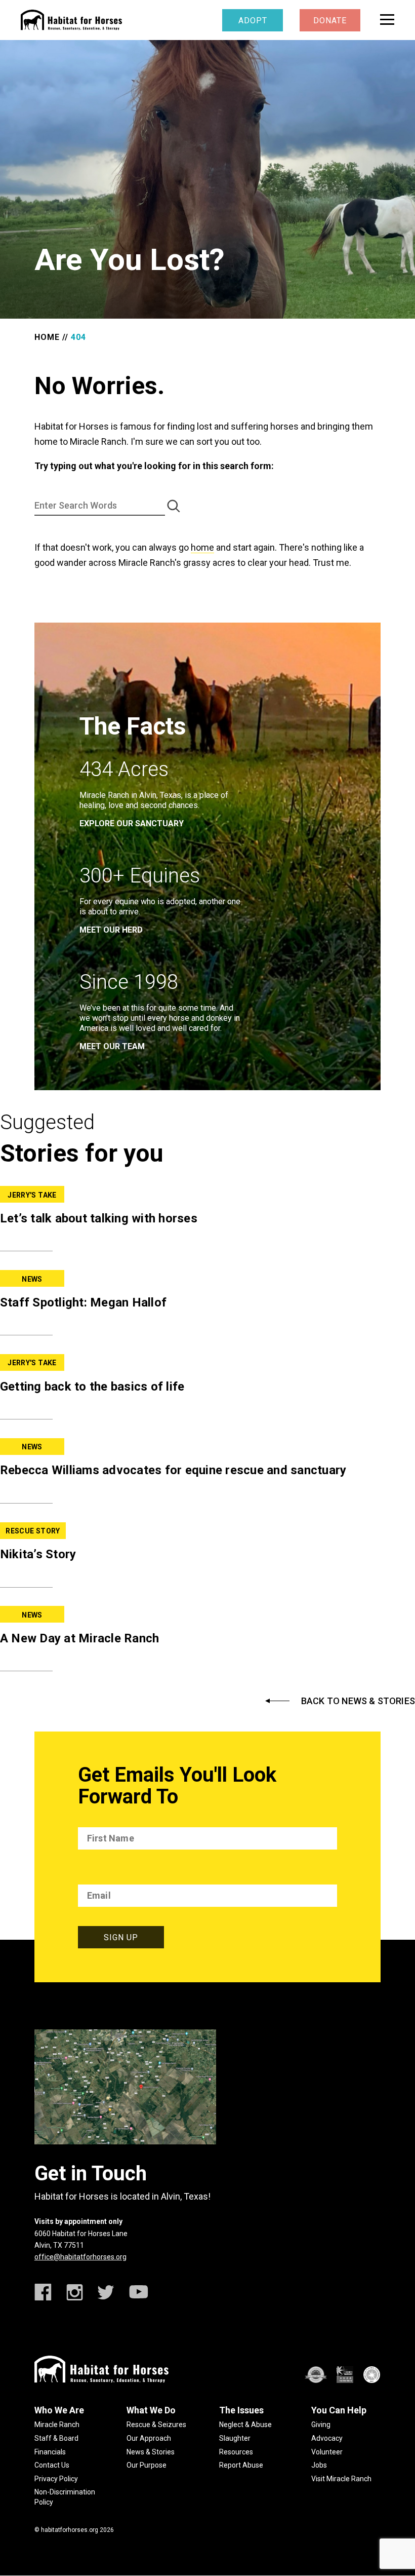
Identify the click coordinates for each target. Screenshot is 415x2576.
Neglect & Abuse (245, 2425)
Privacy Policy (56, 2479)
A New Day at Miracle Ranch (80, 1638)
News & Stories (151, 2452)
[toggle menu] (387, 20)
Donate (330, 21)
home (202, 547)
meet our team (112, 1046)
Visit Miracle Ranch (341, 2479)
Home (47, 337)
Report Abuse (241, 2465)
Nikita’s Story (38, 1554)
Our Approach (149, 2438)
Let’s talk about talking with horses (99, 1218)
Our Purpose (147, 2465)
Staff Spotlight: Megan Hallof (83, 1302)
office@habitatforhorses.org (80, 2257)
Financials (50, 2452)
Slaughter (235, 2438)
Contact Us (52, 2465)
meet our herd (111, 930)
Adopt (253, 21)
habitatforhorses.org (70, 2530)
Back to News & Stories (358, 1701)
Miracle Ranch (57, 2425)
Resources (236, 2452)
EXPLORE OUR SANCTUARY (132, 823)
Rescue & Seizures (156, 2425)
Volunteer (327, 2452)
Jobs (319, 2465)
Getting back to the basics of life (92, 1387)
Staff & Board (56, 2438)
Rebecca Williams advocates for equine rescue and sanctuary (173, 1470)
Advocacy (327, 2438)
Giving (321, 2425)
